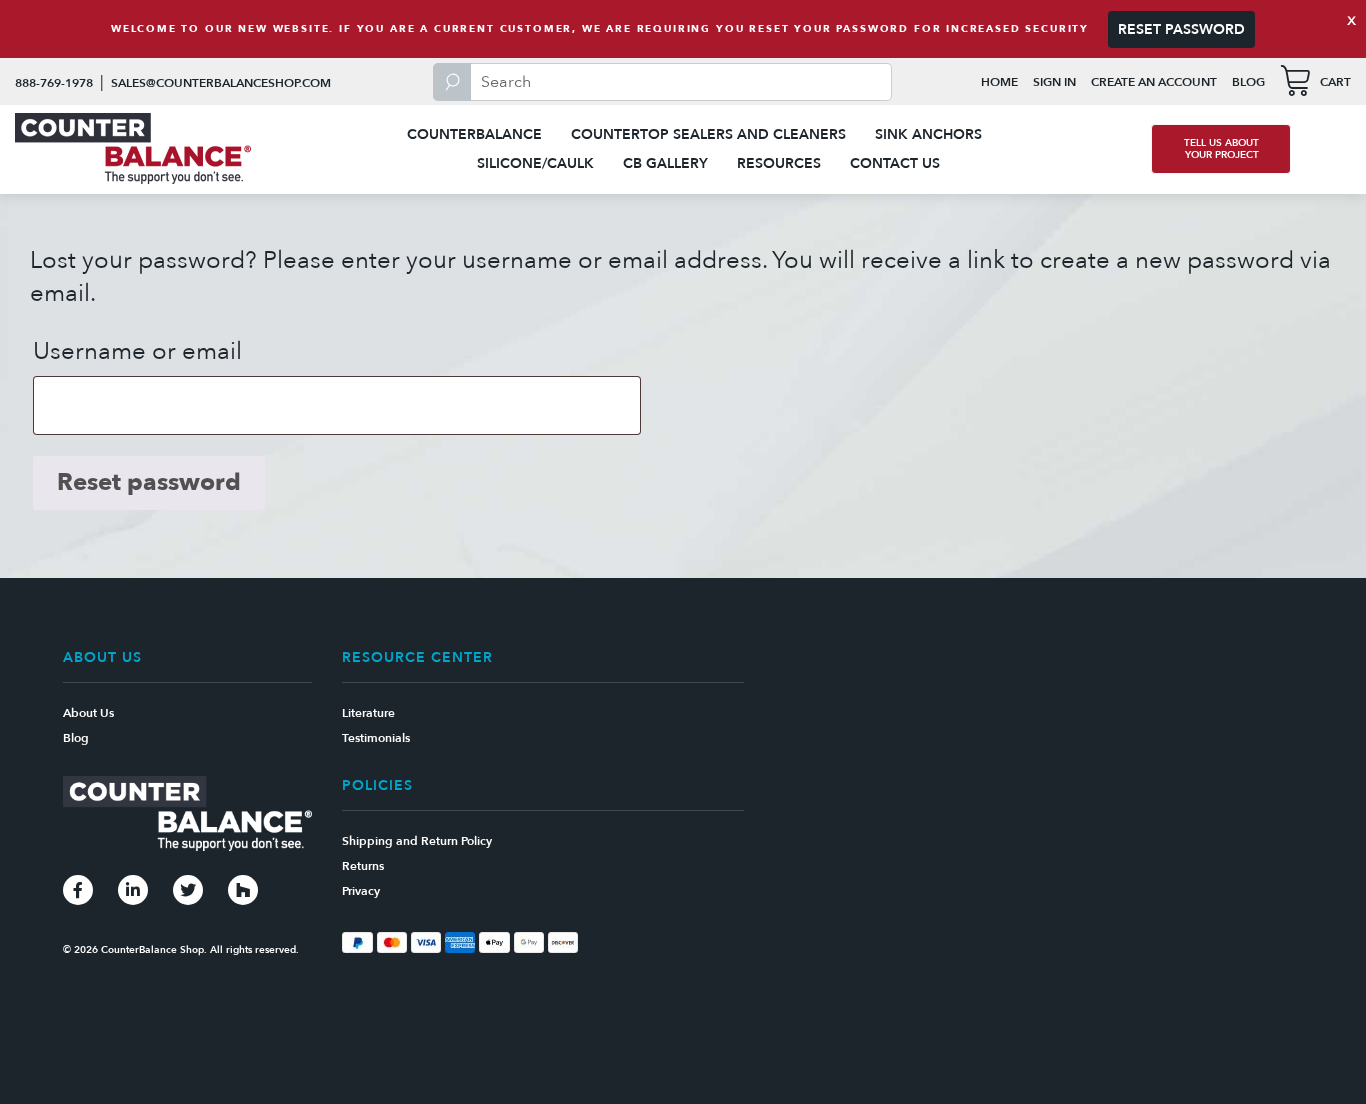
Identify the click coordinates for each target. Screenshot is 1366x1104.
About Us (88, 713)
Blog (1248, 82)
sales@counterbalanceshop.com (221, 83)
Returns (363, 866)
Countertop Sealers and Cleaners (708, 134)
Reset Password (1181, 29)
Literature (368, 713)
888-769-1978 (54, 83)
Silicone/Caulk (535, 163)
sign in (1054, 82)
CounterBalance (474, 134)
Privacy (361, 891)
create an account (1154, 82)
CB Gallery (665, 163)
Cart (1335, 82)
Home (999, 82)
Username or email (137, 351)
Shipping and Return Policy (417, 841)
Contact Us (895, 163)
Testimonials (376, 738)
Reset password (149, 482)
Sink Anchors (928, 134)
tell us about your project (1221, 149)
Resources (779, 163)
